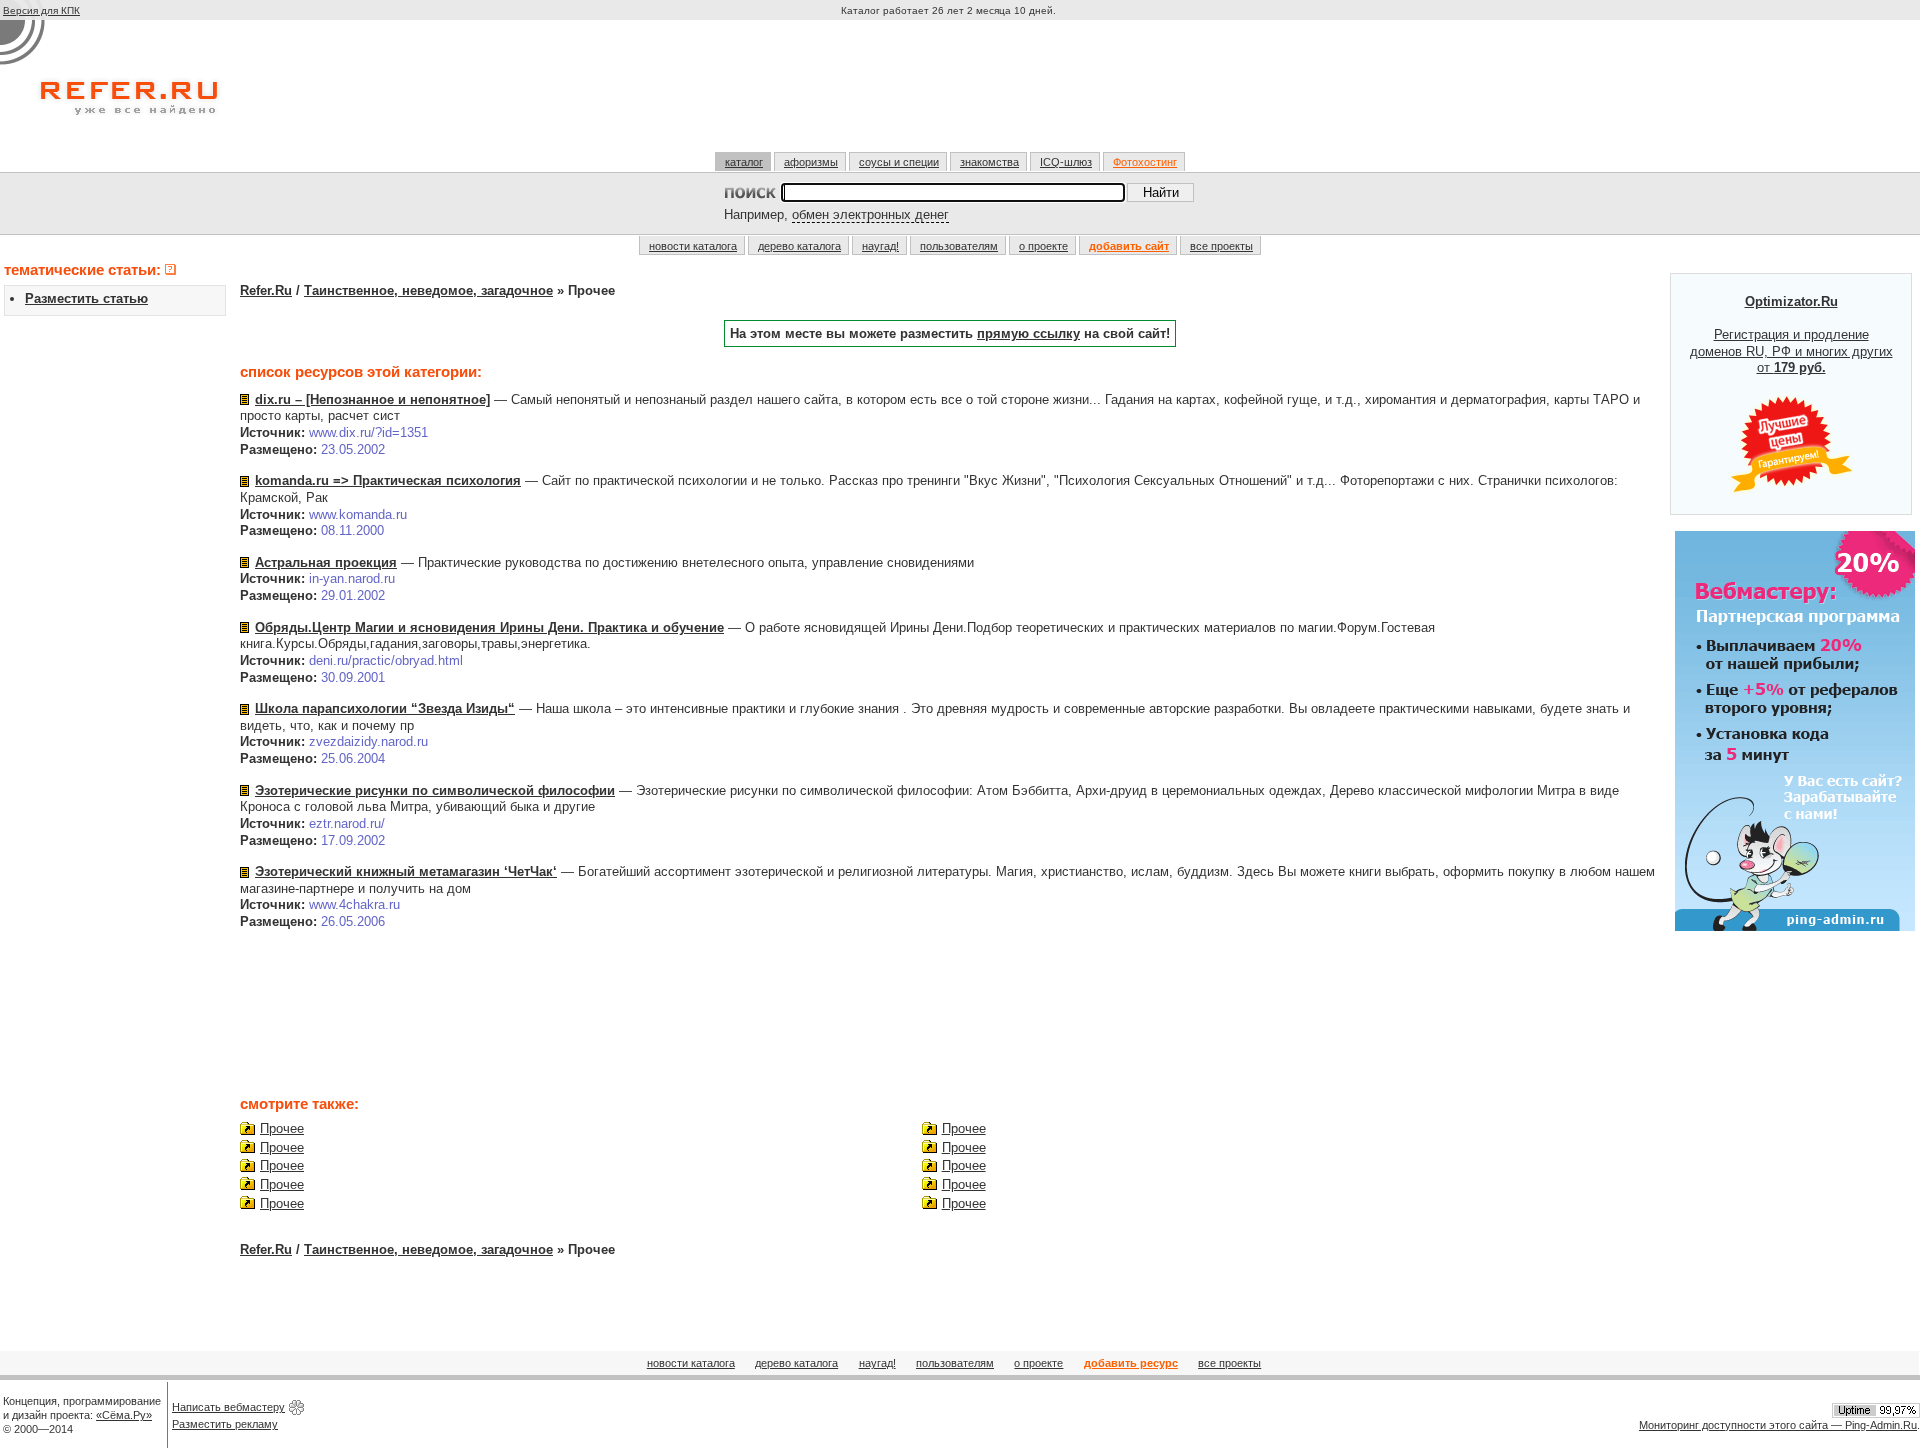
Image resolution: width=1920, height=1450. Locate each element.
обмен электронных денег (870, 214)
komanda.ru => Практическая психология (388, 480)
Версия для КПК (41, 10)
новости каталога (693, 246)
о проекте (1043, 246)
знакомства (989, 162)
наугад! (880, 246)
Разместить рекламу (225, 1424)
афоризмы (811, 162)
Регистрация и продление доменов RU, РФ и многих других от (1791, 335)
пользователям (959, 246)
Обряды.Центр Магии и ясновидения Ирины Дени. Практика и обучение (489, 627)
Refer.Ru (266, 290)
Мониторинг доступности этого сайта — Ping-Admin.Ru (1778, 1425)
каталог (744, 162)
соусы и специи (899, 162)
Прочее (282, 1128)
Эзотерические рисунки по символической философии (435, 790)
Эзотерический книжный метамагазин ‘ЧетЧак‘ (406, 871)
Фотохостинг (1145, 162)
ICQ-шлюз (1066, 162)
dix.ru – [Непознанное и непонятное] (372, 399)
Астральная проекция (326, 562)
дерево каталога (799, 246)
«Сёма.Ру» (124, 1415)
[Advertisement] (951, 94)
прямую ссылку (1028, 333)
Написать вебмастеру (228, 1407)
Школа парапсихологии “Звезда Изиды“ (385, 708)
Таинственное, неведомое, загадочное (428, 290)
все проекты (1221, 246)
